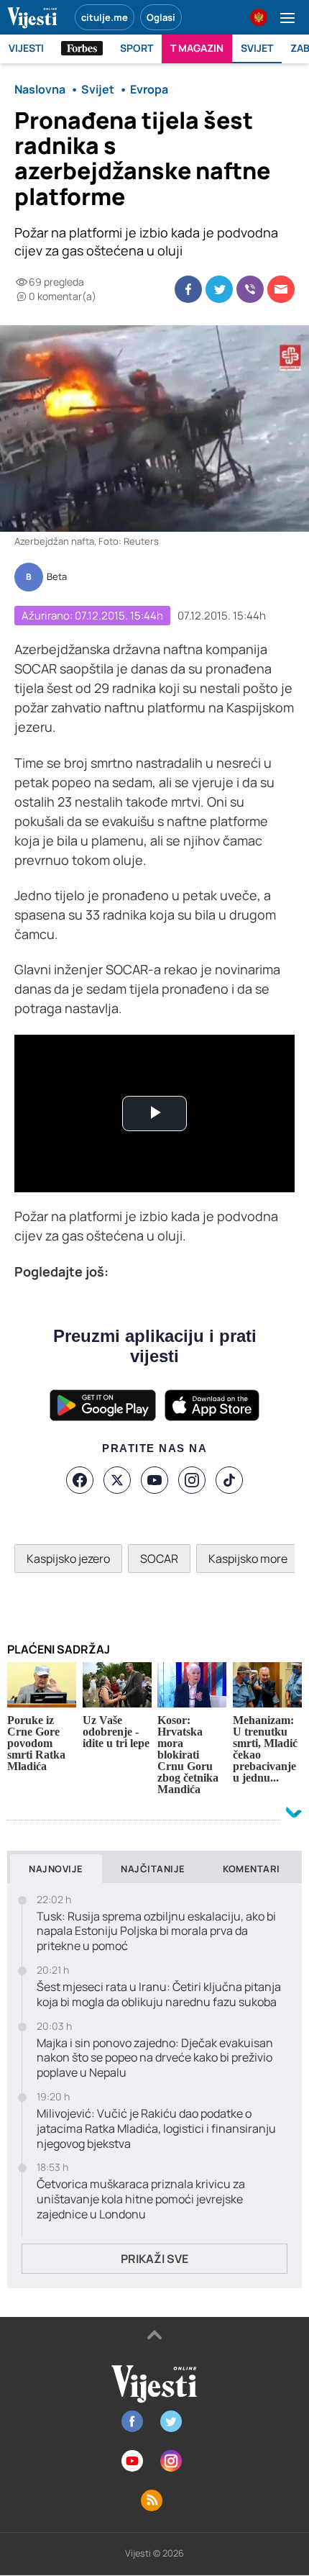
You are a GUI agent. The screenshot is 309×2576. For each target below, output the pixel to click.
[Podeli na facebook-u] (188, 289)
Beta (57, 577)
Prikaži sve (154, 2259)
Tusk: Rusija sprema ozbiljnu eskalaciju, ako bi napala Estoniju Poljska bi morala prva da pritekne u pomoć (156, 1931)
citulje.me (105, 17)
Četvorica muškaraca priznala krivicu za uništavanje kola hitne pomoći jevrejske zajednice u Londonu (141, 2199)
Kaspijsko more (248, 1559)
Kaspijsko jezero (68, 1559)
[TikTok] (229, 1480)
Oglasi (161, 17)
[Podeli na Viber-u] (250, 289)
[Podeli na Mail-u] (281, 289)
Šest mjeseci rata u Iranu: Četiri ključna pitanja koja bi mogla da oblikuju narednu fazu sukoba (159, 1995)
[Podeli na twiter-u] (219, 289)
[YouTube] (154, 1480)
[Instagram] (192, 1480)
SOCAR (159, 1559)
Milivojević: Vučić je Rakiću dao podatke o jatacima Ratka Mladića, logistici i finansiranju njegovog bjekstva (156, 2128)
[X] (117, 1480)
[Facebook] (80, 1480)
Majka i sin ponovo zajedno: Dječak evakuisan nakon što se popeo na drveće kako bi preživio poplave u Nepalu (155, 2058)
